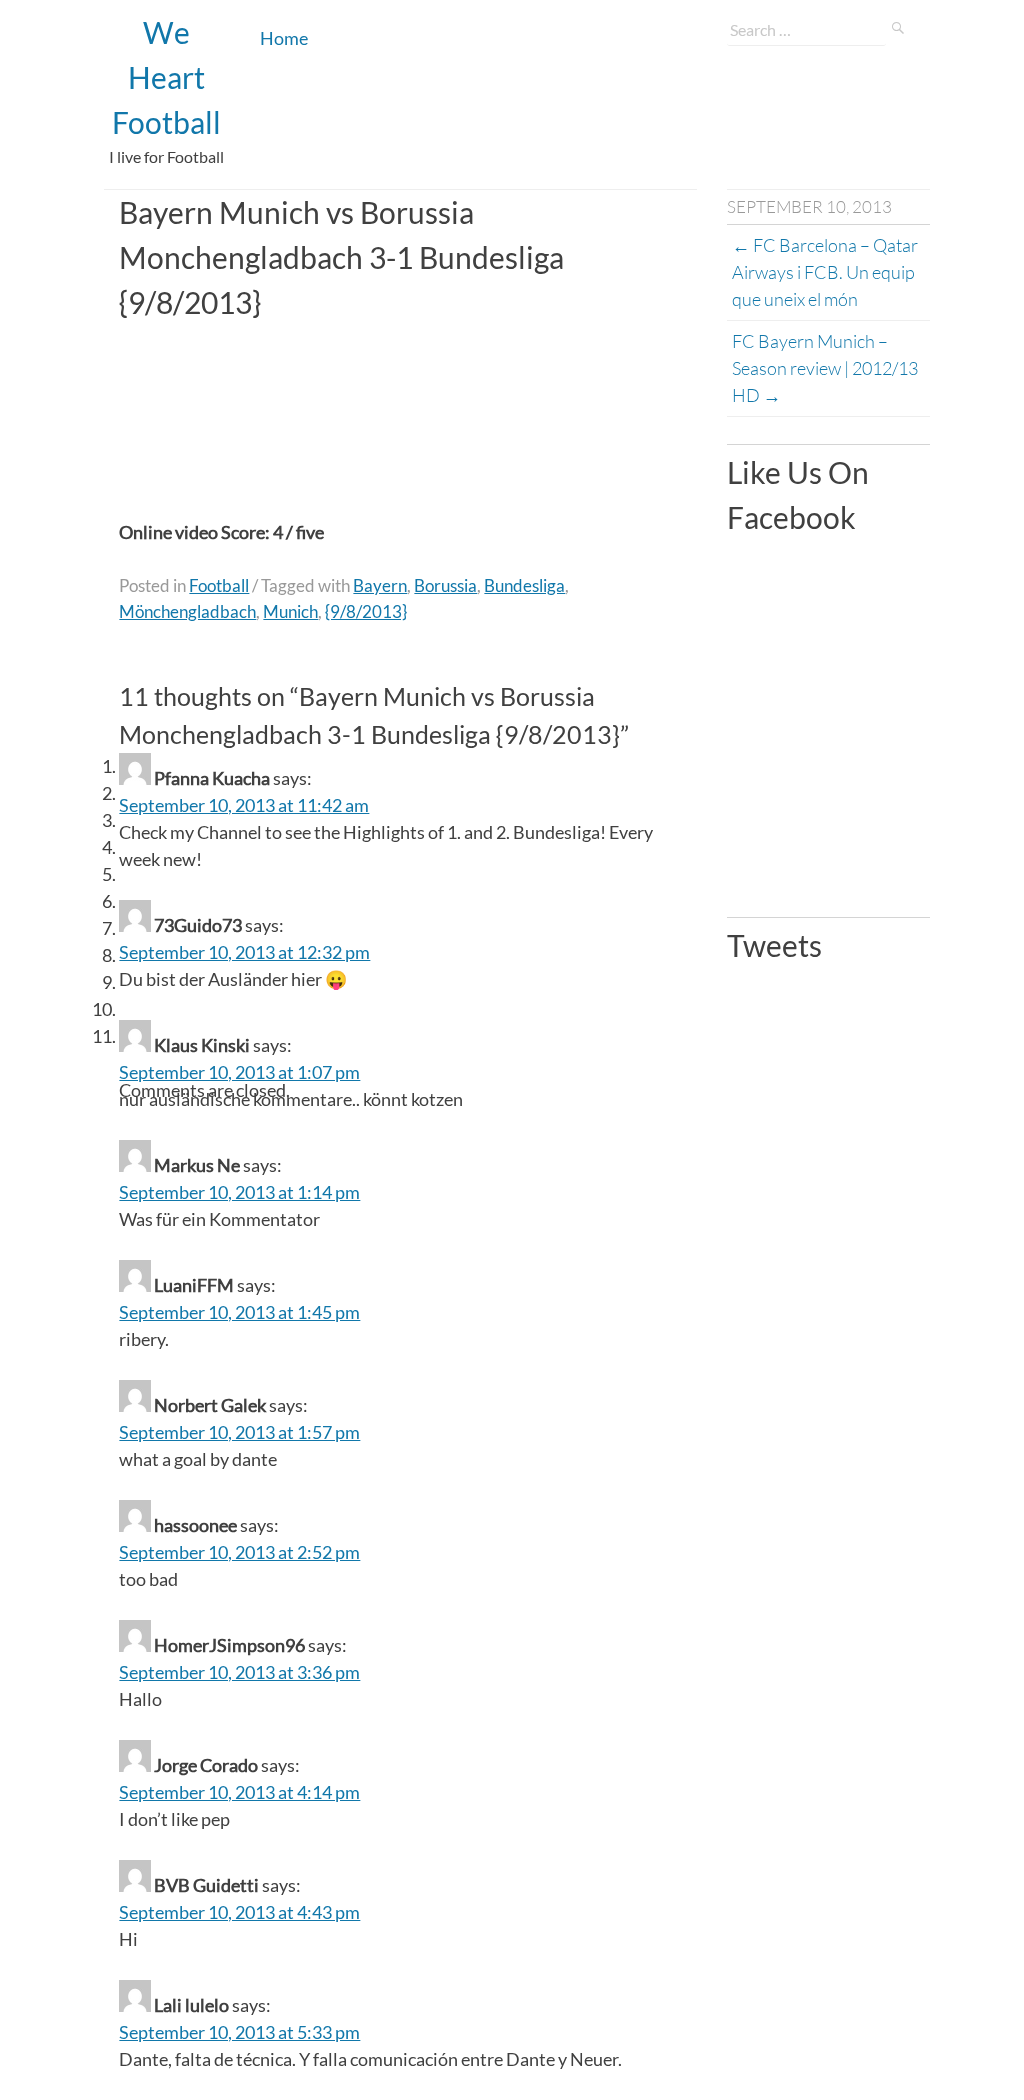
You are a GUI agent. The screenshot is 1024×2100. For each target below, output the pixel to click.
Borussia (445, 585)
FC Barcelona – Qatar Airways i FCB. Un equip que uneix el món (826, 272)
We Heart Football (166, 77)
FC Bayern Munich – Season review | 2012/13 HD (826, 368)
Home (284, 38)
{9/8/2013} (366, 611)
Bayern (380, 585)
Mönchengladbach (187, 611)
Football (219, 585)
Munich (290, 611)
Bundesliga (524, 585)
